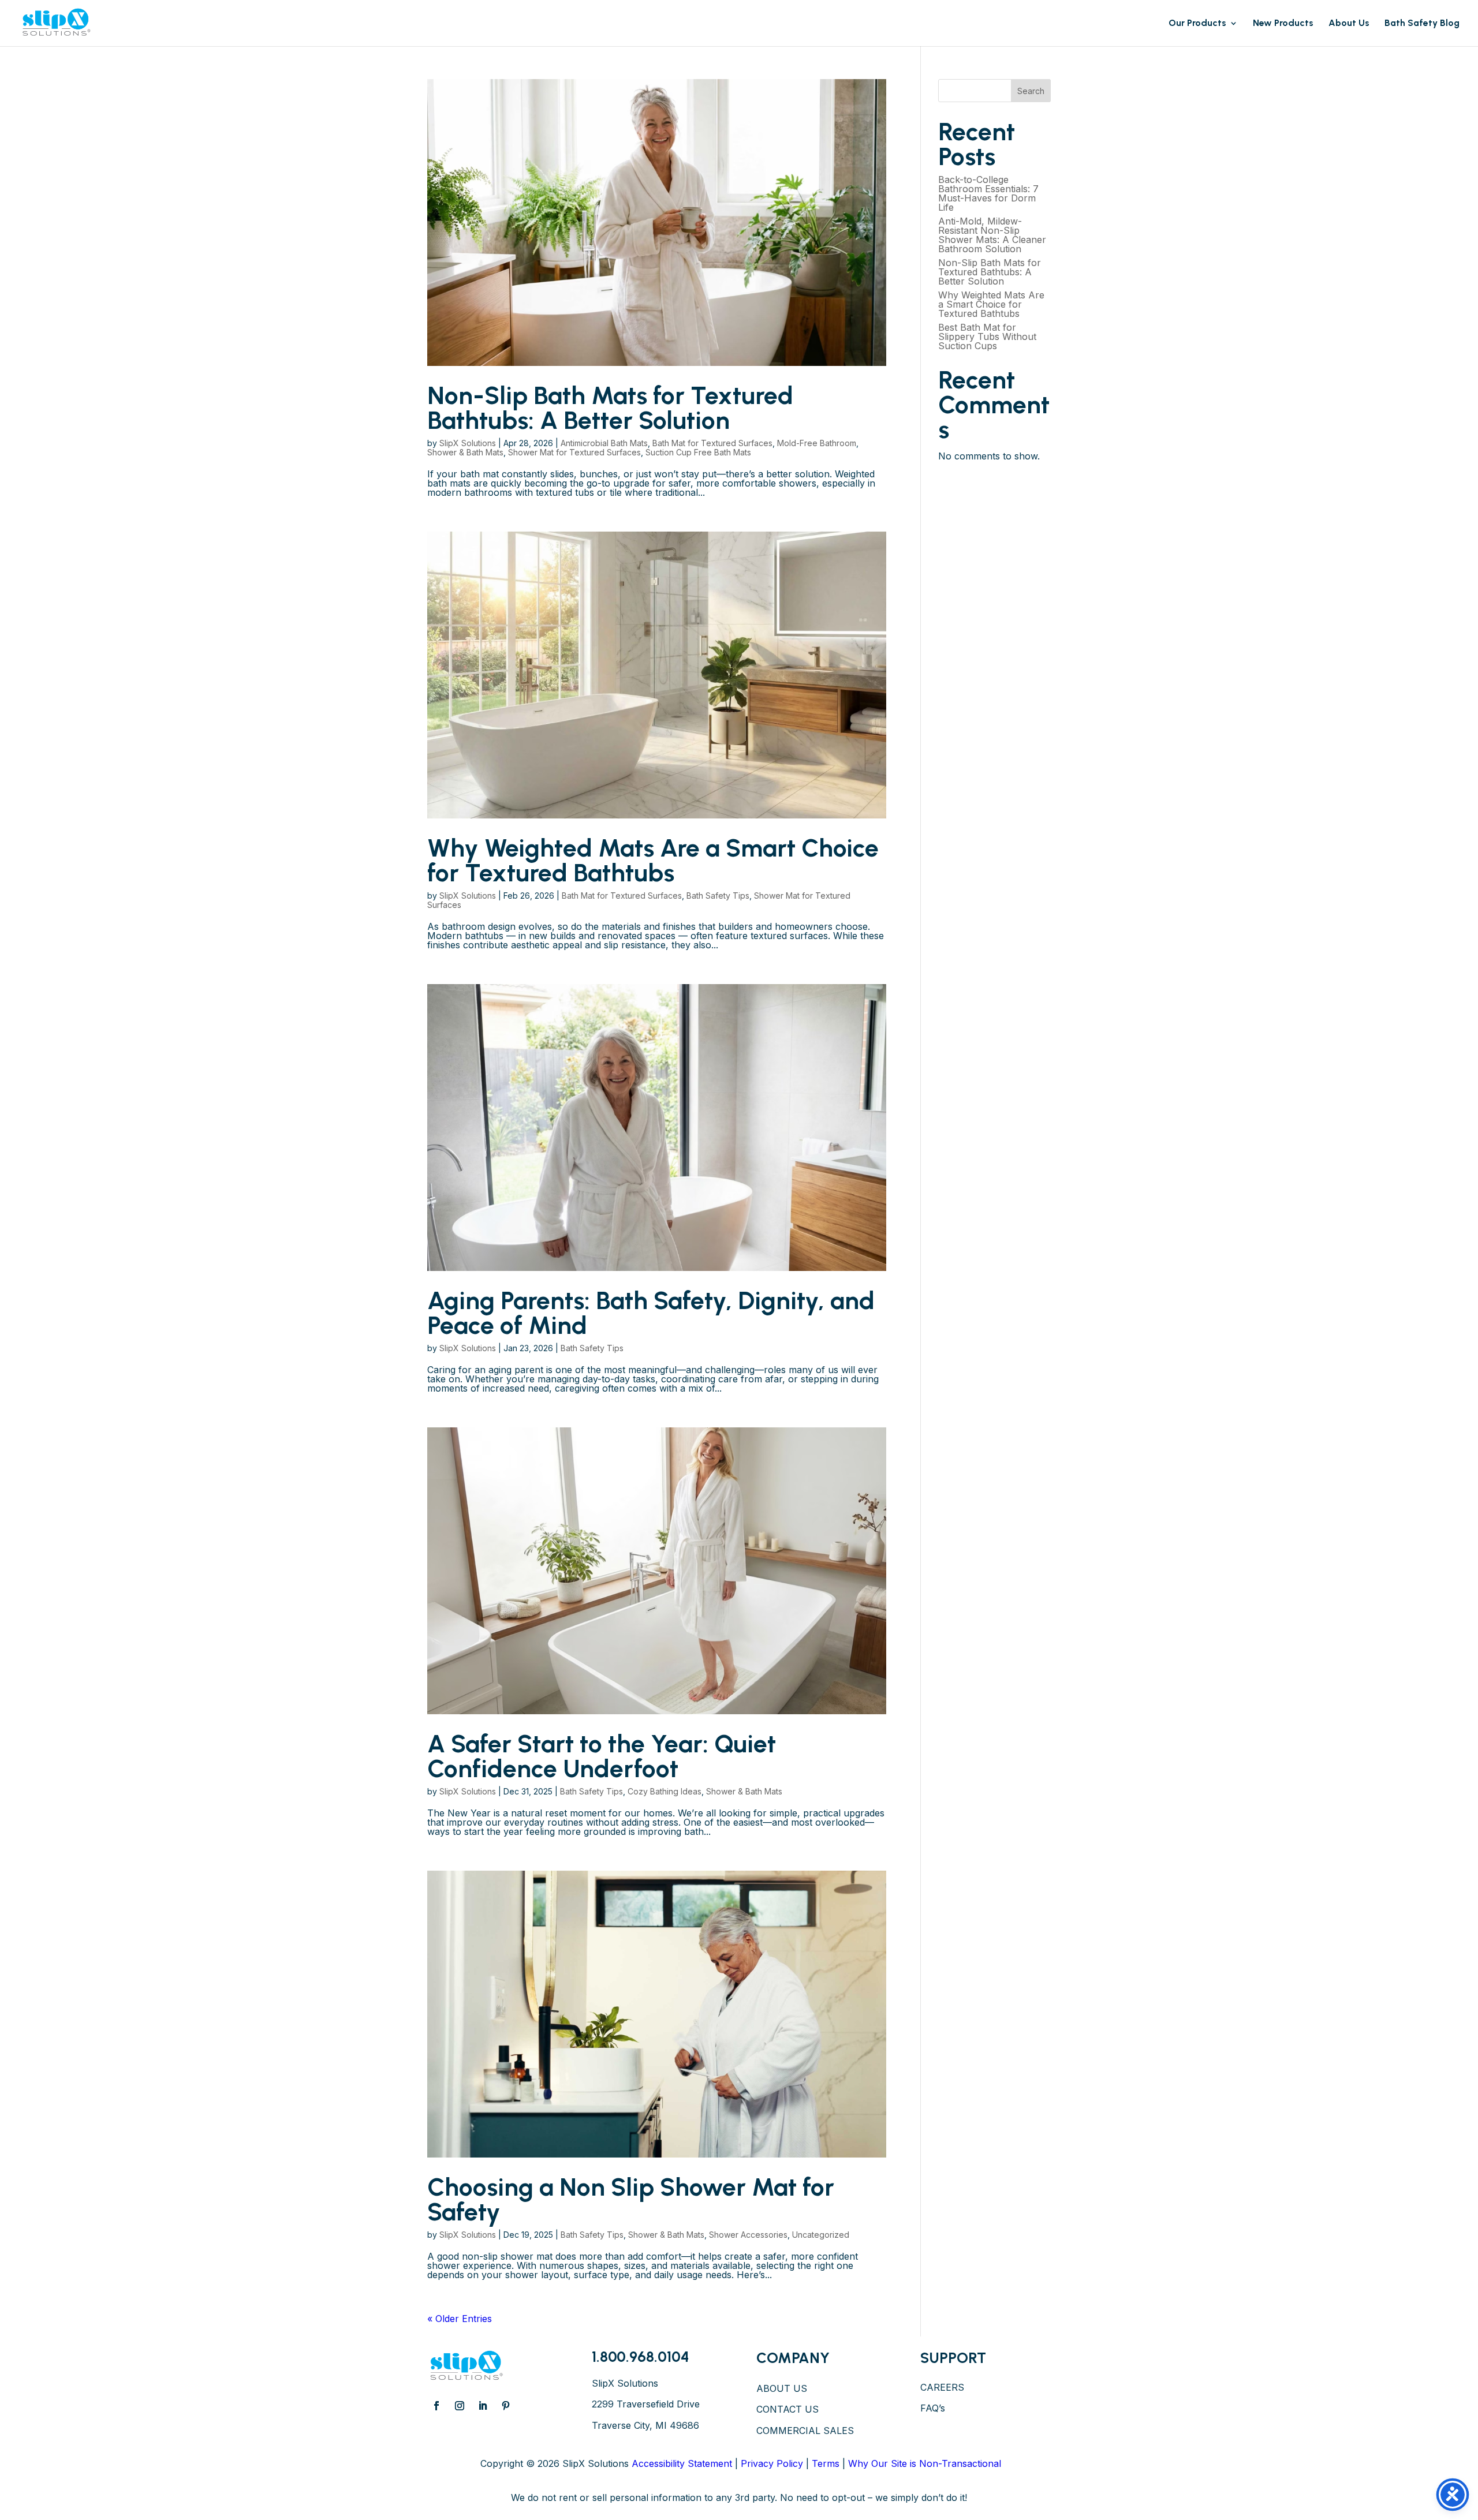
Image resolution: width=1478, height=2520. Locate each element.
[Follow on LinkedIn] (483, 2406)
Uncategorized (821, 2235)
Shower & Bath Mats (465, 452)
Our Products (1197, 24)
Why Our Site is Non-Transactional (925, 2463)
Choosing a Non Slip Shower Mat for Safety (631, 2199)
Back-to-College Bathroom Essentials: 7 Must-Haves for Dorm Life (988, 193)
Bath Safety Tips (718, 896)
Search (1031, 91)
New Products (1283, 24)
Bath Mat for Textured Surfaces (712, 443)
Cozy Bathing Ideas (665, 1791)
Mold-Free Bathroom (817, 443)
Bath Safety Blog (1422, 24)
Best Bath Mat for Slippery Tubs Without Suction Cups (987, 337)
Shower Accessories (748, 2235)
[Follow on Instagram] (460, 2406)
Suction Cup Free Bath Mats (698, 452)
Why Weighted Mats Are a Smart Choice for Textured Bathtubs (653, 860)
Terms (826, 2463)
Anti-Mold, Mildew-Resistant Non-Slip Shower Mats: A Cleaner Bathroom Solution (992, 235)
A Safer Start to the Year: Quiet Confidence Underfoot (602, 1756)
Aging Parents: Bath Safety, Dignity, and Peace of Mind (651, 1313)
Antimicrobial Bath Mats (604, 443)
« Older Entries (460, 2319)
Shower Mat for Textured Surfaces (574, 452)
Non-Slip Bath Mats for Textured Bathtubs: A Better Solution (610, 408)
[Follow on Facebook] (436, 2406)
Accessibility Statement (682, 2463)
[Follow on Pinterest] (506, 2406)
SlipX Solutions (468, 443)
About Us (1349, 24)
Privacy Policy (772, 2463)
